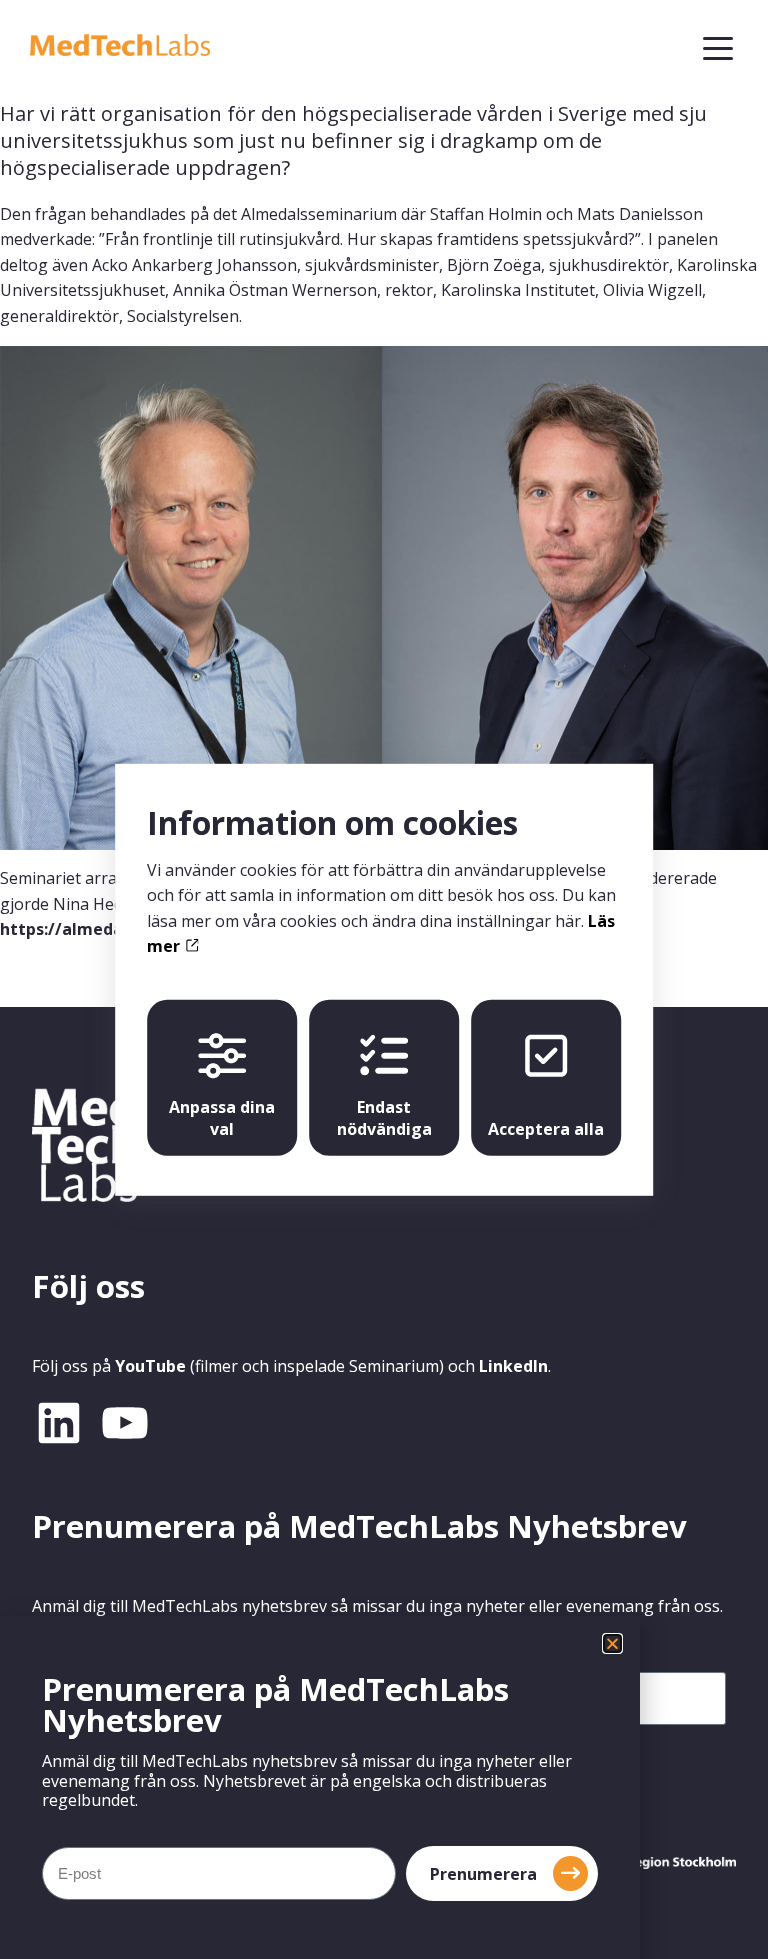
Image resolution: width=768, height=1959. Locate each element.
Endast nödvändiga (384, 1118)
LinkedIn (513, 1366)
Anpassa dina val (222, 1118)
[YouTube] (125, 1423)
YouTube (150, 1366)
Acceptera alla (546, 1129)
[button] (612, 1643)
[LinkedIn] (59, 1423)
